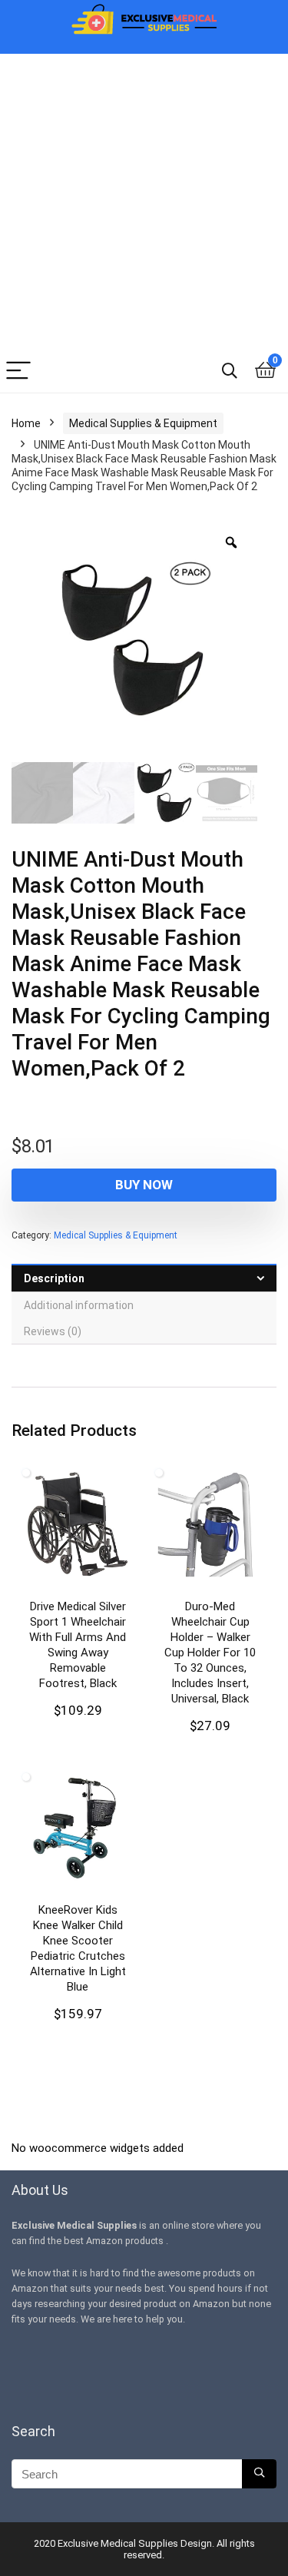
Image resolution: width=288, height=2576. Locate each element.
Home (26, 423)
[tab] (144, 1278)
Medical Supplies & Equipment (143, 423)
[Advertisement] (144, 198)
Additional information (79, 1305)
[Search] (230, 371)
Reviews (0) (53, 1331)
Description (54, 1278)
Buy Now (144, 1185)
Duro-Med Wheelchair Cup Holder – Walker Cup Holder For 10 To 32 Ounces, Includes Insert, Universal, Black (210, 1653)
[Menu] (18, 371)
